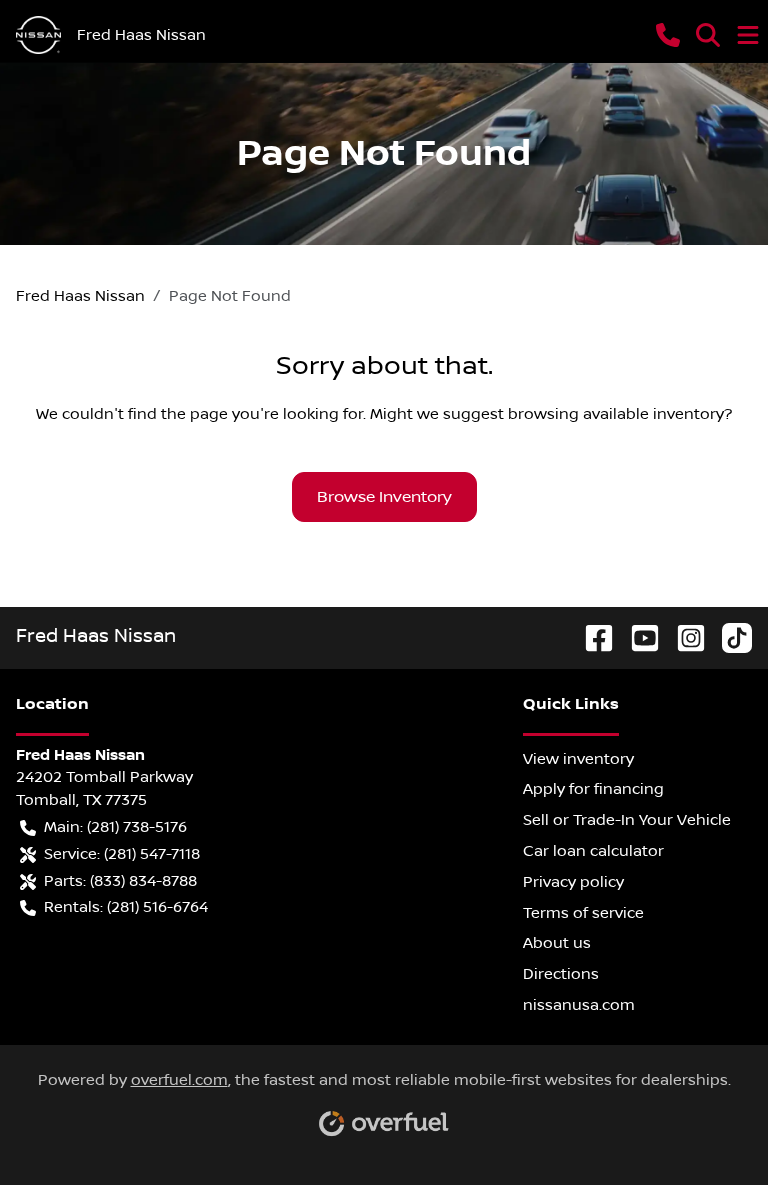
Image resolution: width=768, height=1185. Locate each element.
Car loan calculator (593, 851)
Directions (561, 974)
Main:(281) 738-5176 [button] (115, 827)
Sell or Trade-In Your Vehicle (627, 820)
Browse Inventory (384, 497)
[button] (668, 35)
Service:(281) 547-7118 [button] (122, 854)
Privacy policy (573, 882)
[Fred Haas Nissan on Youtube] (637, 636)
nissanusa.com (579, 1005)
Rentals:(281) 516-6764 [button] (126, 907)
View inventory (578, 759)
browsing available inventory (616, 414)
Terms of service (583, 913)
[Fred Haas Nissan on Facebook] (591, 636)
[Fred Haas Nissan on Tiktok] (729, 636)
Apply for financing (593, 789)
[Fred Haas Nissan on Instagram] (683, 636)
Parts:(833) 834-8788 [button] (120, 881)
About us (557, 943)
